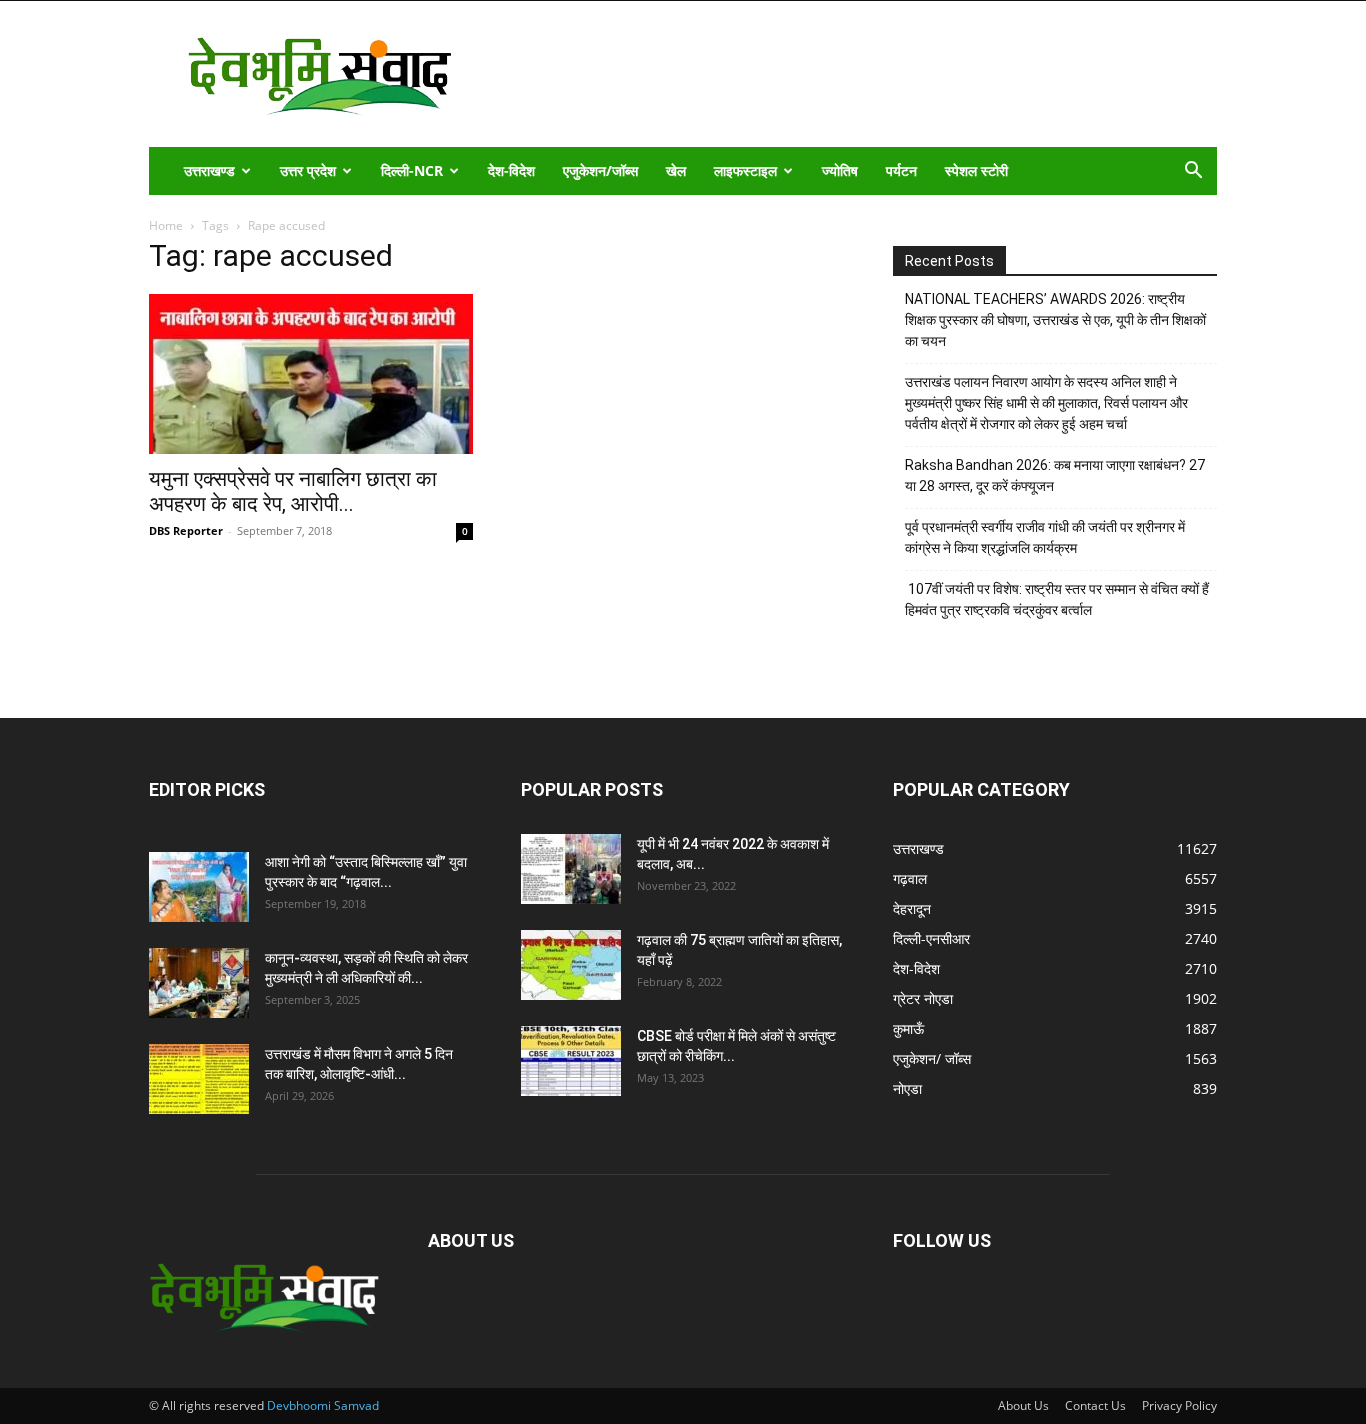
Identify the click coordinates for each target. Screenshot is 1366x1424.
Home (166, 225)
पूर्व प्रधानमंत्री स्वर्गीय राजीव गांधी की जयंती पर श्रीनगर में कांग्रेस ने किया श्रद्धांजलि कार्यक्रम (1045, 537)
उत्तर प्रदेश (308, 170)
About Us (1023, 1405)
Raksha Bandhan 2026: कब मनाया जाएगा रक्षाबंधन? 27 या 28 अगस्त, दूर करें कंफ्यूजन (1055, 475)
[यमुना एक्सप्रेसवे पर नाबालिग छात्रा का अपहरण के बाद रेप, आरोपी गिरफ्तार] (311, 374)
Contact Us (1095, 1405)
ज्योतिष (840, 170)
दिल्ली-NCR (412, 170)
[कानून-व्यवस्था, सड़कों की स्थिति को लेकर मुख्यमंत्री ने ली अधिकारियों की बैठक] (199, 983)
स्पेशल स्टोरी (976, 170)
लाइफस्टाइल (745, 170)
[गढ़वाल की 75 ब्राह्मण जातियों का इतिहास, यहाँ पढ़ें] (571, 965)
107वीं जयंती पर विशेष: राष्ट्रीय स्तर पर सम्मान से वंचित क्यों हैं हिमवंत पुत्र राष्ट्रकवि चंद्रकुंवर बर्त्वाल (1057, 599)
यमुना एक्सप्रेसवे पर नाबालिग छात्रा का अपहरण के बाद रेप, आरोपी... (293, 491)
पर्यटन (901, 170)
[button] (1193, 172)
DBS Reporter (186, 530)
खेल (676, 170)
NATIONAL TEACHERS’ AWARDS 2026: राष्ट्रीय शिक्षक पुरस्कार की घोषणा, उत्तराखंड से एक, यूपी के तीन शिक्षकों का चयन (1055, 320)
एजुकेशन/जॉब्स (600, 170)
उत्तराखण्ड (209, 170)
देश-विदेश (511, 170)
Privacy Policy (1179, 1405)
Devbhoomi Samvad (323, 1405)
